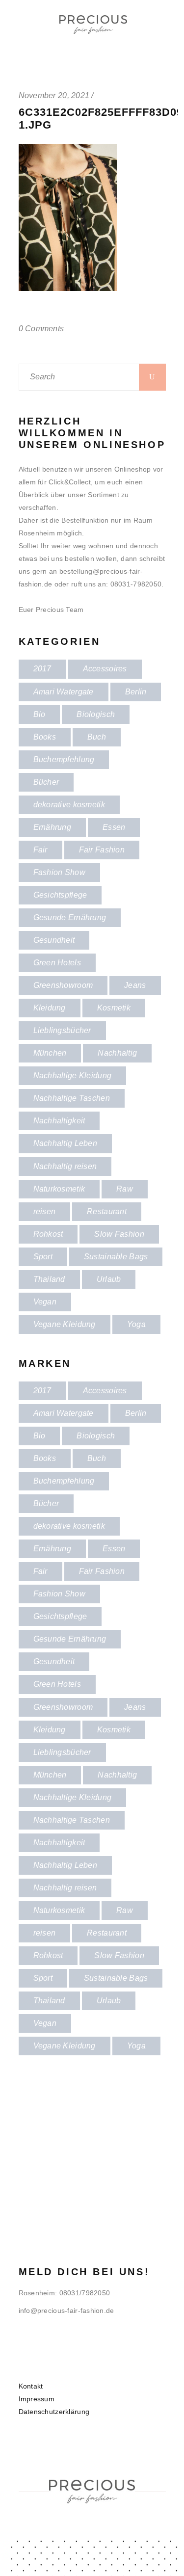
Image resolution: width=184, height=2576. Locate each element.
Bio (39, 714)
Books (45, 737)
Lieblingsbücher (62, 1030)
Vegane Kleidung (65, 1324)
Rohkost (48, 1234)
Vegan (45, 1302)
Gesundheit (54, 940)
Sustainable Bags (116, 1257)
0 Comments (41, 329)
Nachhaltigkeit (59, 1121)
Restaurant (107, 1211)
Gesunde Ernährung (70, 917)
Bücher (46, 782)
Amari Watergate (64, 692)
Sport (43, 1257)
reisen (45, 1211)
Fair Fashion (102, 850)
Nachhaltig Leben (65, 1143)
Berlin (136, 692)
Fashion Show (59, 872)
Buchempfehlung (64, 759)
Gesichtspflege (60, 895)
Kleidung (50, 1008)
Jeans (135, 985)
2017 (42, 669)
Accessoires (105, 669)
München (50, 1053)
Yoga (136, 1324)
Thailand (49, 1279)
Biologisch (96, 714)
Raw (125, 1189)
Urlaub (109, 1279)
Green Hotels (57, 963)
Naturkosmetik (59, 1189)
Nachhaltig (117, 1053)
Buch (97, 737)
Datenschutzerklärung (54, 2412)
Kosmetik (114, 1008)
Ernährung (53, 827)
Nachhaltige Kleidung (73, 1076)
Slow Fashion (119, 1234)
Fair (40, 850)
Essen (114, 827)
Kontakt (31, 2386)
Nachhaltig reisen (65, 1166)
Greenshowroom (63, 985)
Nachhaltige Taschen (72, 1098)
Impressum (37, 2399)
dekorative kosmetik (69, 805)
